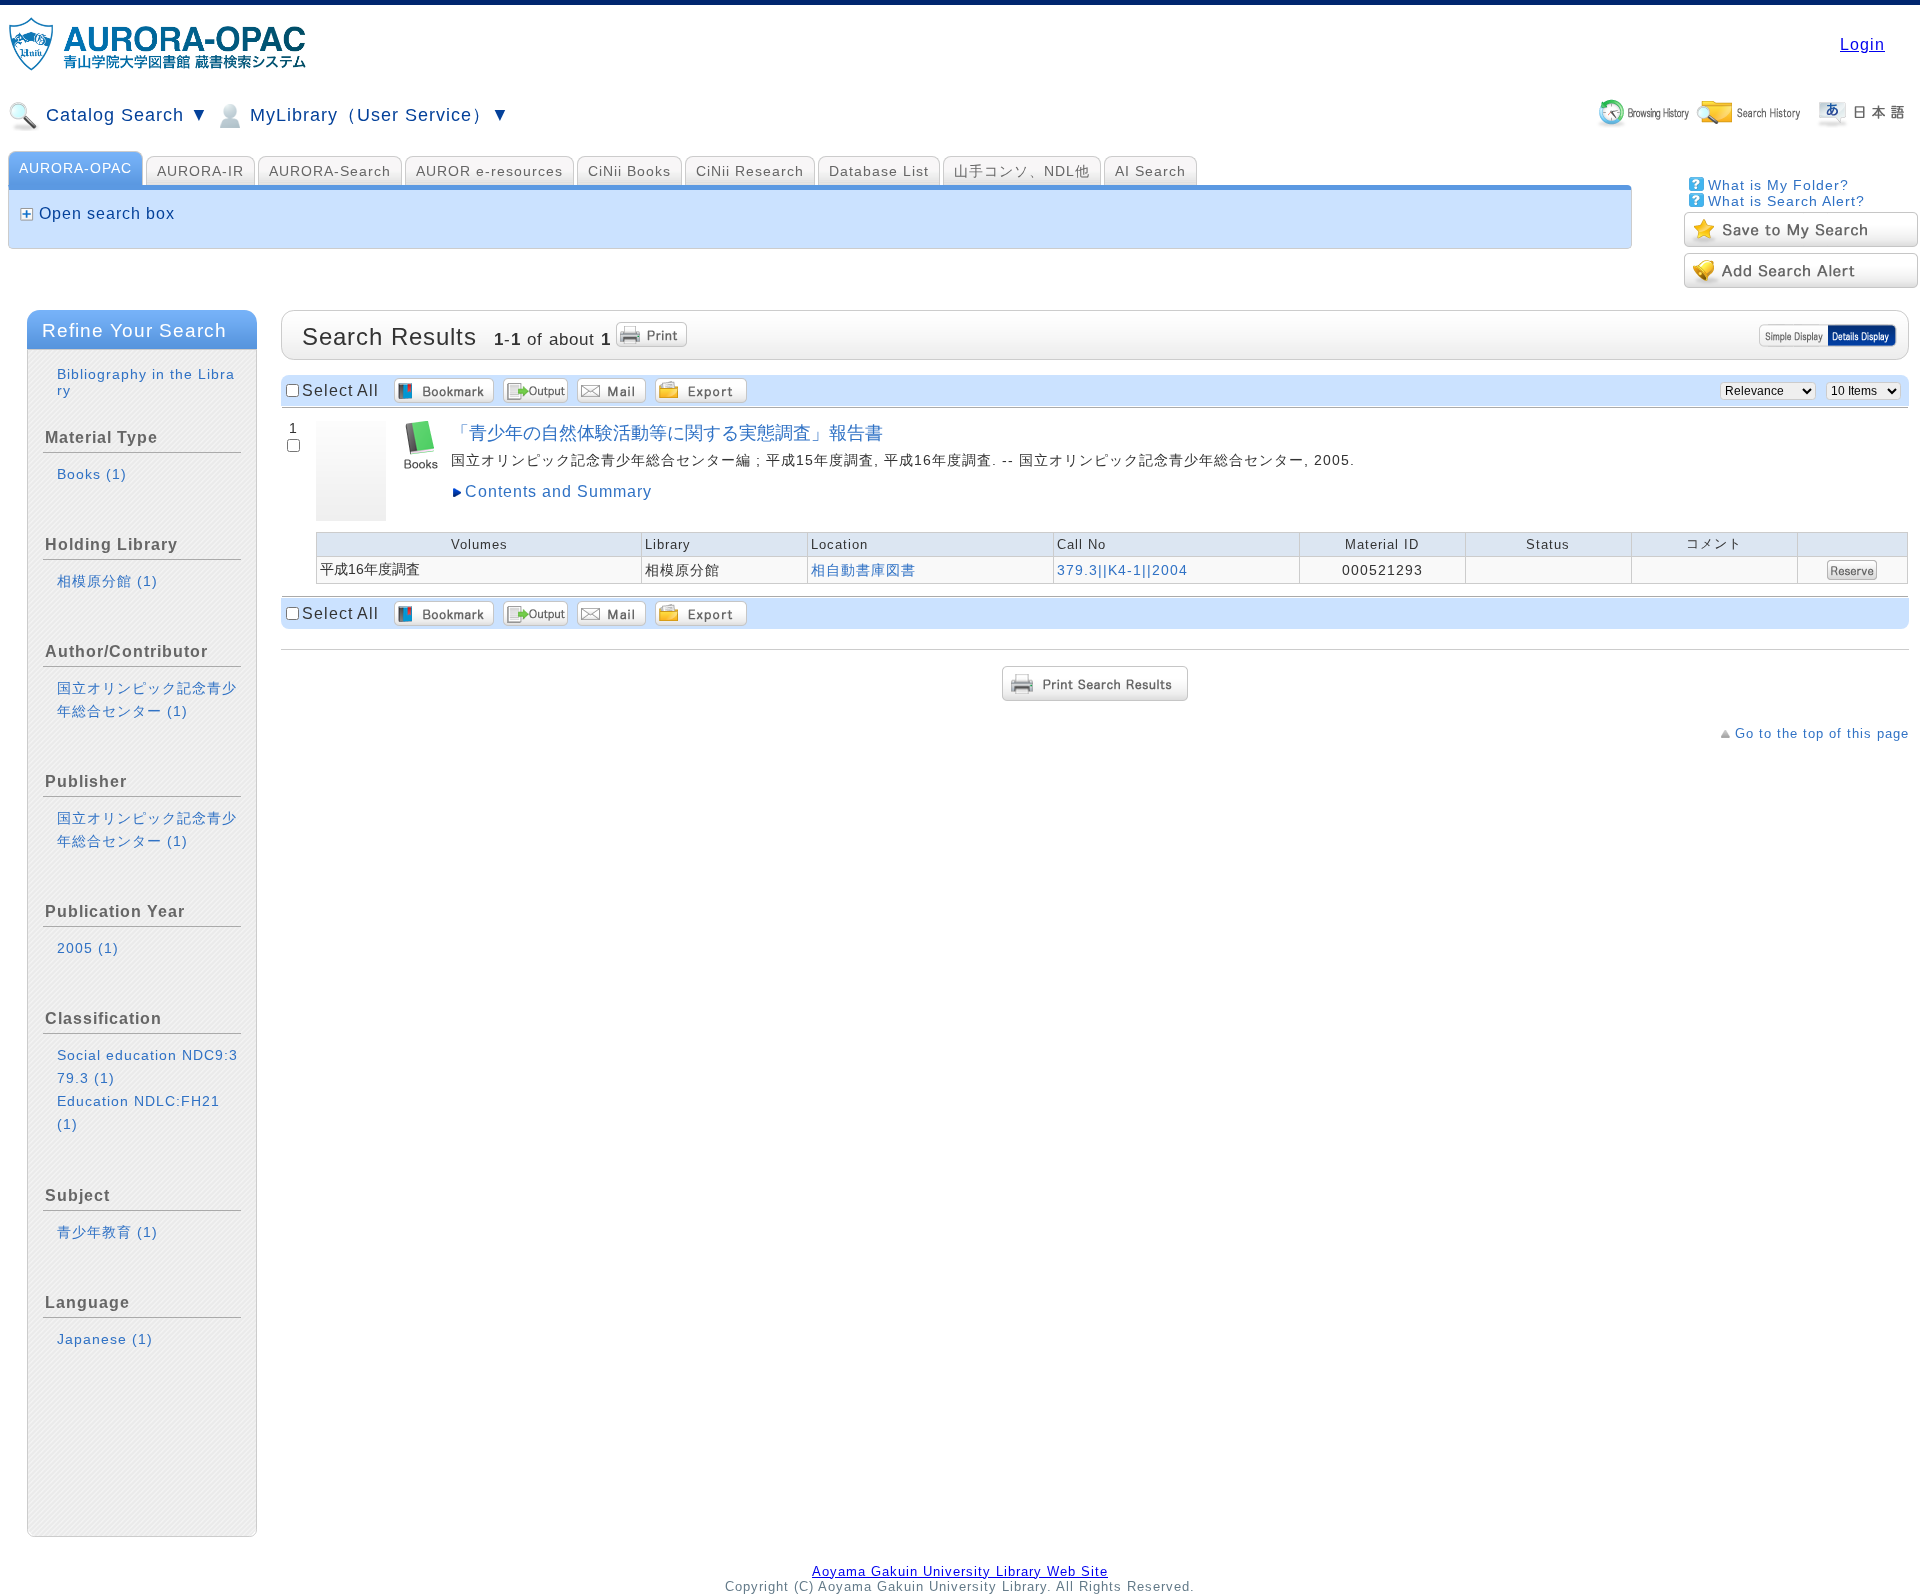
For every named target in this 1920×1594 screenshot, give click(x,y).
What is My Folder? (1778, 185)
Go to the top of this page (1822, 733)
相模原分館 (107, 581)
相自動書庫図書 (863, 570)
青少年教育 (107, 1232)
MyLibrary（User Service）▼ (377, 115)
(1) (116, 474)
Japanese (105, 1339)
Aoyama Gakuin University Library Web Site (960, 1571)
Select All (340, 390)
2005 (88, 948)
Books (92, 474)
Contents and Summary (558, 491)
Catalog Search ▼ (124, 115)
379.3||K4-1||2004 (1122, 570)
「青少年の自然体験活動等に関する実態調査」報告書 (667, 432)
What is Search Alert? (1786, 201)
